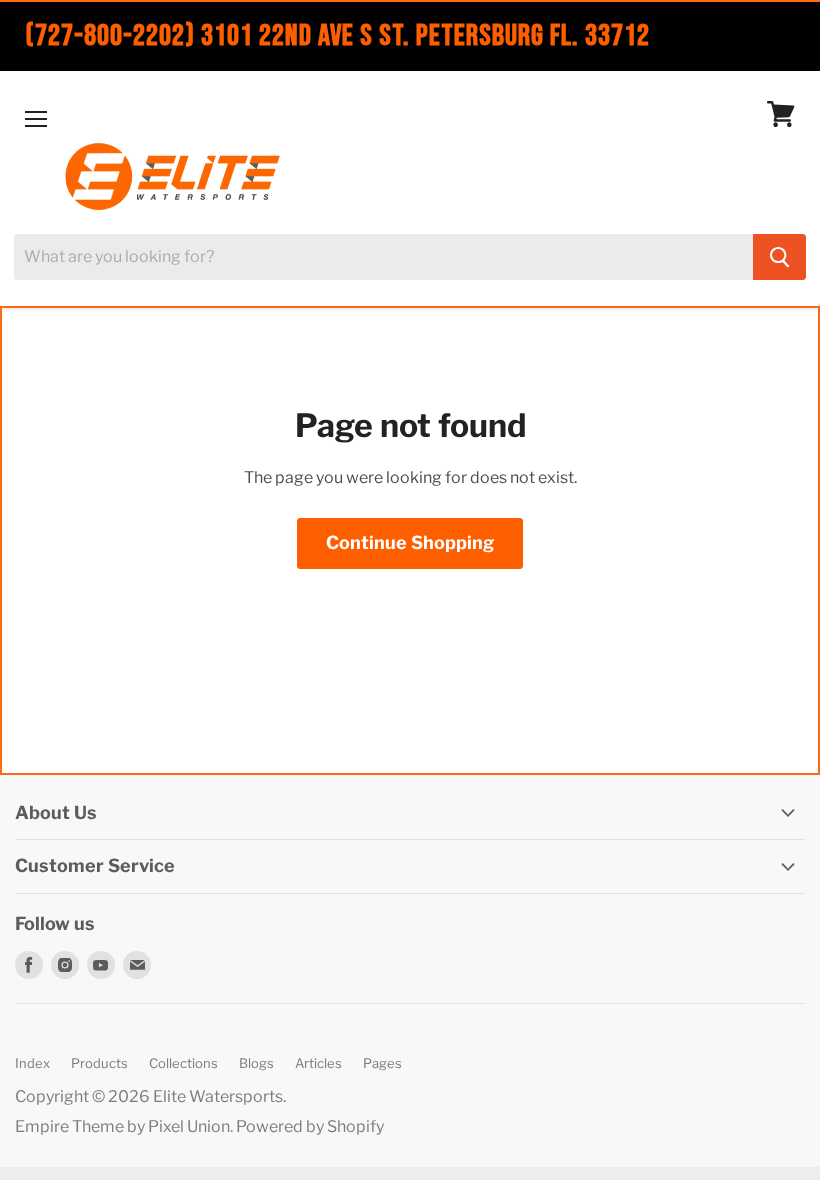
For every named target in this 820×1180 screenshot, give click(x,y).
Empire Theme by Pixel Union (122, 1126)
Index (32, 1063)
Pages (382, 1063)
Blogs (256, 1063)
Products (99, 1063)
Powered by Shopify (310, 1126)
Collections (183, 1063)
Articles (318, 1063)
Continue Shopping (410, 542)
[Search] (779, 257)
